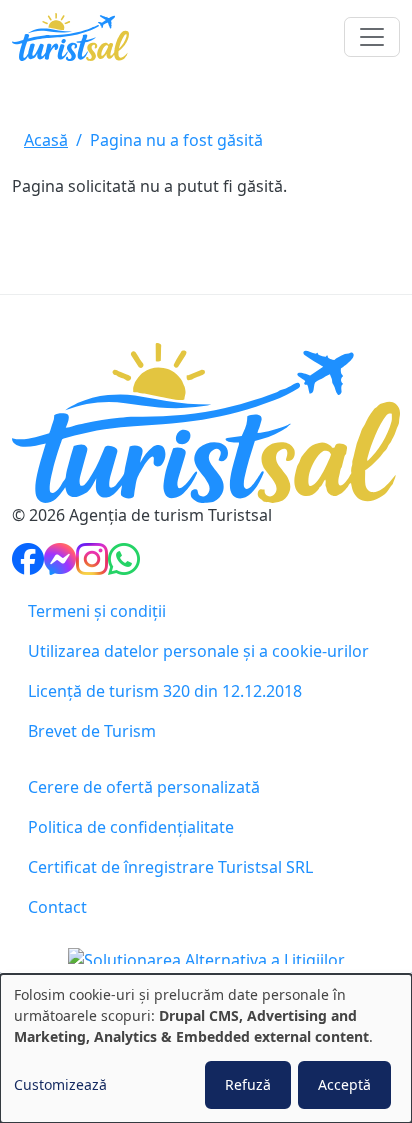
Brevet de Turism (92, 731)
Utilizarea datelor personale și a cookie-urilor (198, 651)
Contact (57, 907)
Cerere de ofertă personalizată (144, 787)
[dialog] (206, 1048)
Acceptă (344, 1084)
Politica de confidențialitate (131, 827)
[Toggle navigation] (372, 37)
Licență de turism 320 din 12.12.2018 (165, 691)
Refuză (248, 1084)
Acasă (46, 140)
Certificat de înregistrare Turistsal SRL (170, 867)
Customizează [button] (60, 1084)
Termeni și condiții (97, 611)
